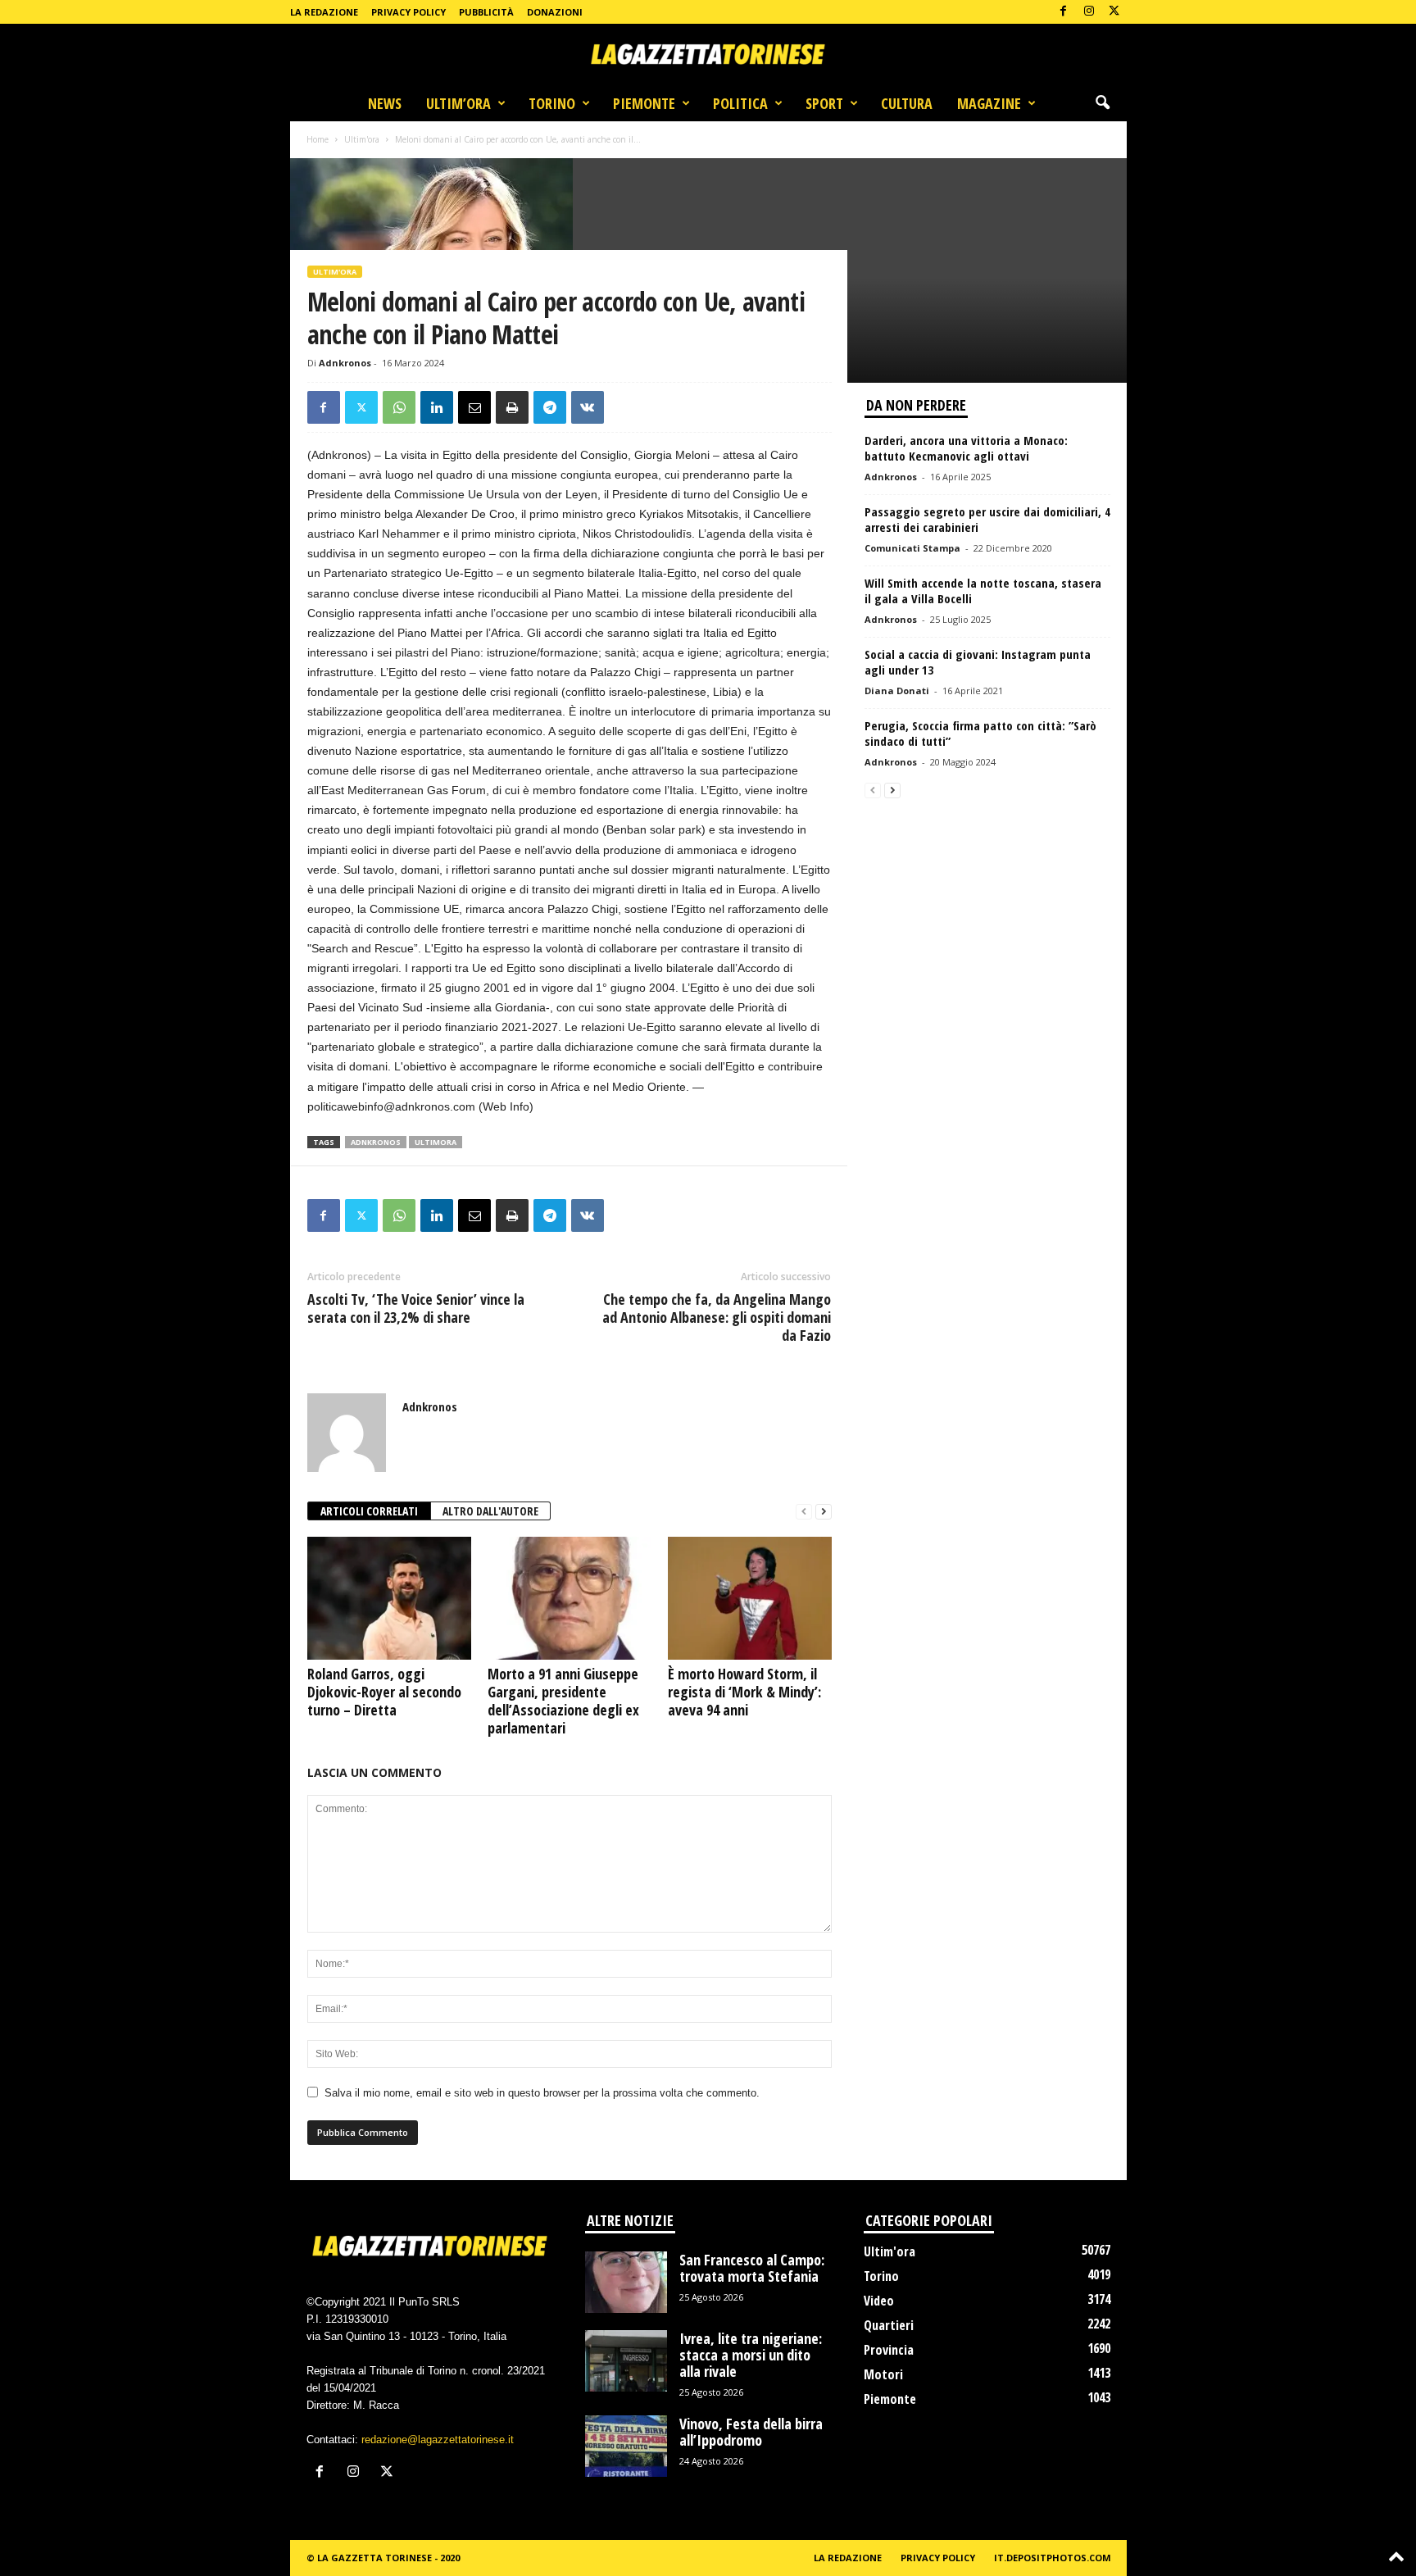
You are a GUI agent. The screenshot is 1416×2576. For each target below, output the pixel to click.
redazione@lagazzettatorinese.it (438, 2440)
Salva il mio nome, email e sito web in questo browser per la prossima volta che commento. (542, 2093)
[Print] (512, 407)
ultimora (436, 1142)
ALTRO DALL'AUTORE (490, 1511)
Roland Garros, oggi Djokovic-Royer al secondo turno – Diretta (384, 1692)
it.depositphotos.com (1053, 2558)
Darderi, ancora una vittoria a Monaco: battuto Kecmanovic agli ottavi (966, 448)
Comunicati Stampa (912, 548)
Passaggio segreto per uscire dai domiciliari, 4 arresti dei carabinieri (987, 519)
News (385, 103)
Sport (824, 103)
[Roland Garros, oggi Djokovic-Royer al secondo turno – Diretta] (389, 1598)
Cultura (907, 103)
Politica (740, 103)
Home (318, 139)
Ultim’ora (458, 103)
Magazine (989, 103)
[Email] (474, 407)
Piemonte (644, 103)
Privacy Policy (408, 12)
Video (879, 2301)
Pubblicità (486, 12)
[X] (1114, 12)
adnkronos (376, 1142)
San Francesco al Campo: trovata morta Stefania (752, 2268)
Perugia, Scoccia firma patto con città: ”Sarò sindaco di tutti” (980, 733)
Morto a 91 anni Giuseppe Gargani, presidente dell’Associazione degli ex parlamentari (563, 1701)
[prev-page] (804, 1512)
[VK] (588, 407)
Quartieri (889, 2325)
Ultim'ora (362, 139)
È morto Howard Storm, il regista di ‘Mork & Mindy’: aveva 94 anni (744, 1692)
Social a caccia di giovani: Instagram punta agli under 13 (978, 662)
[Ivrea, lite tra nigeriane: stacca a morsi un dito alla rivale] (626, 2361)
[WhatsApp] (399, 407)
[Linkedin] (437, 407)
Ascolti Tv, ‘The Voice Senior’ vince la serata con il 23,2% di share (416, 1308)
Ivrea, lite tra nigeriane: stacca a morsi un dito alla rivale (751, 2355)
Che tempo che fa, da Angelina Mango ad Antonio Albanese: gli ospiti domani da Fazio (717, 1317)
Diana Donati (897, 691)
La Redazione (324, 12)
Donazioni (555, 12)
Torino (552, 103)
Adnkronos (345, 363)
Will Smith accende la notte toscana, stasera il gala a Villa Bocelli (983, 591)
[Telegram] (550, 407)
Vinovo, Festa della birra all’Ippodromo (751, 2432)
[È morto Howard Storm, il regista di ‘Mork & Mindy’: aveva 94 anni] (750, 1598)
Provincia (889, 2350)
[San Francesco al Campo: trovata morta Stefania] (626, 2282)
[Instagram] (1089, 12)
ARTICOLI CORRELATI (369, 1511)
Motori (883, 2374)
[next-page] (824, 1512)
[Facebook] (1064, 12)
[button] (1102, 103)
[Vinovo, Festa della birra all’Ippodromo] (626, 2446)
